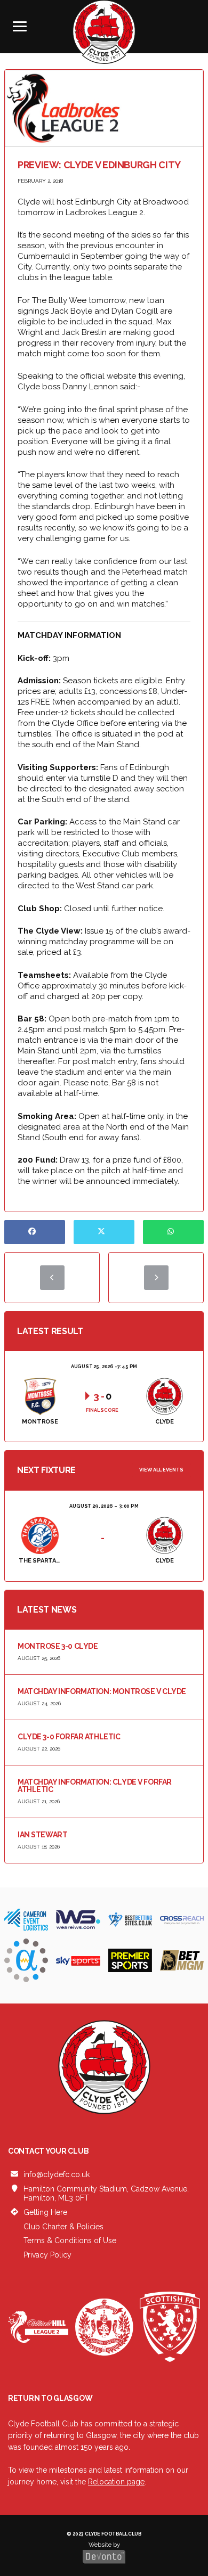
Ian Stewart (42, 1835)
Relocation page (116, 2482)
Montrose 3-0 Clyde (58, 1646)
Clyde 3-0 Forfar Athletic (69, 1737)
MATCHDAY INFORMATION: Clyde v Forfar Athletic (95, 1786)
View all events (161, 1470)
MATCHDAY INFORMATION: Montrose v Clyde (102, 1691)
